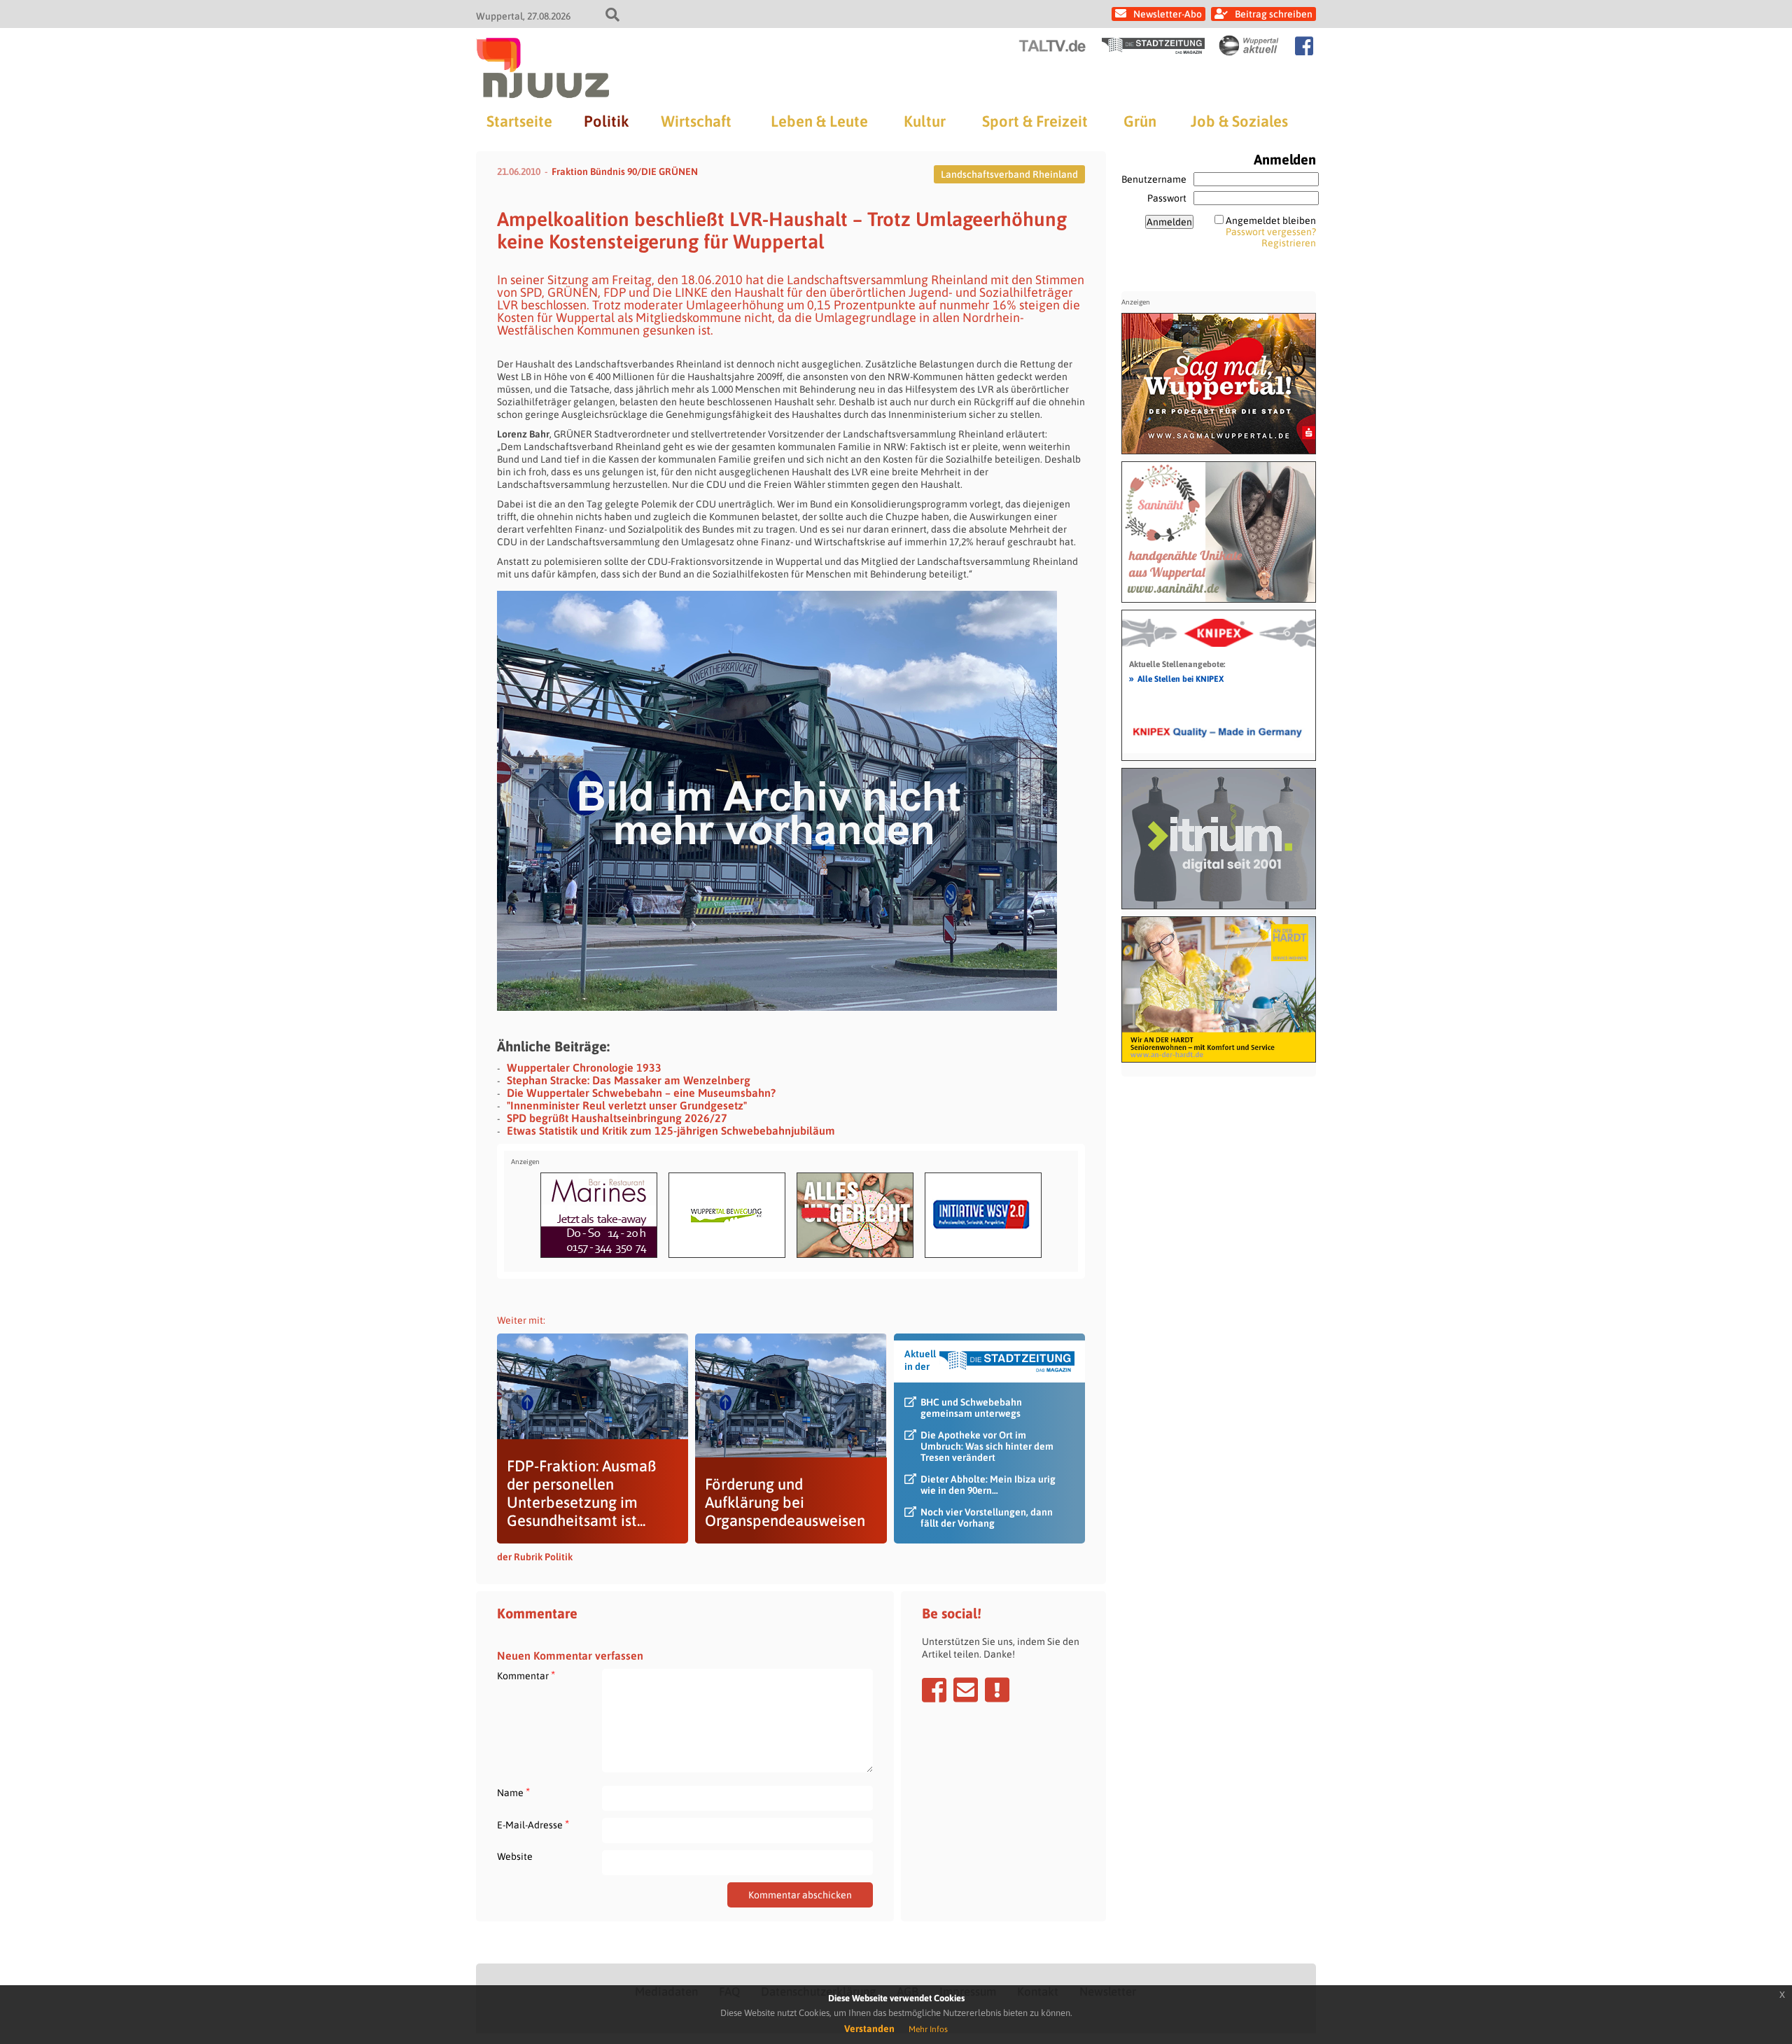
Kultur (925, 121)
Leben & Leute (819, 121)
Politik (606, 121)
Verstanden (869, 2029)
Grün (1140, 121)
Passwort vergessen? (1271, 232)
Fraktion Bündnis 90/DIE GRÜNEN (625, 171)
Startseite (519, 121)
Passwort (1167, 198)
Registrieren (1289, 243)
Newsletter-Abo (1168, 14)
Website (515, 1856)
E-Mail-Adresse (533, 1825)
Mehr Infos (928, 2029)
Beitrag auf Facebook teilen (934, 1690)
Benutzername (1154, 179)
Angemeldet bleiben (1271, 220)
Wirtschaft (696, 121)
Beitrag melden (997, 1690)
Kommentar (526, 1675)
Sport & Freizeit (1035, 121)
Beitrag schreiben (1274, 14)
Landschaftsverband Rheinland (1009, 174)
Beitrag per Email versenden (966, 1690)
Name (513, 1792)
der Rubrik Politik (535, 1557)
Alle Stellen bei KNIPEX (1176, 678)
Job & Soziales (1239, 121)
